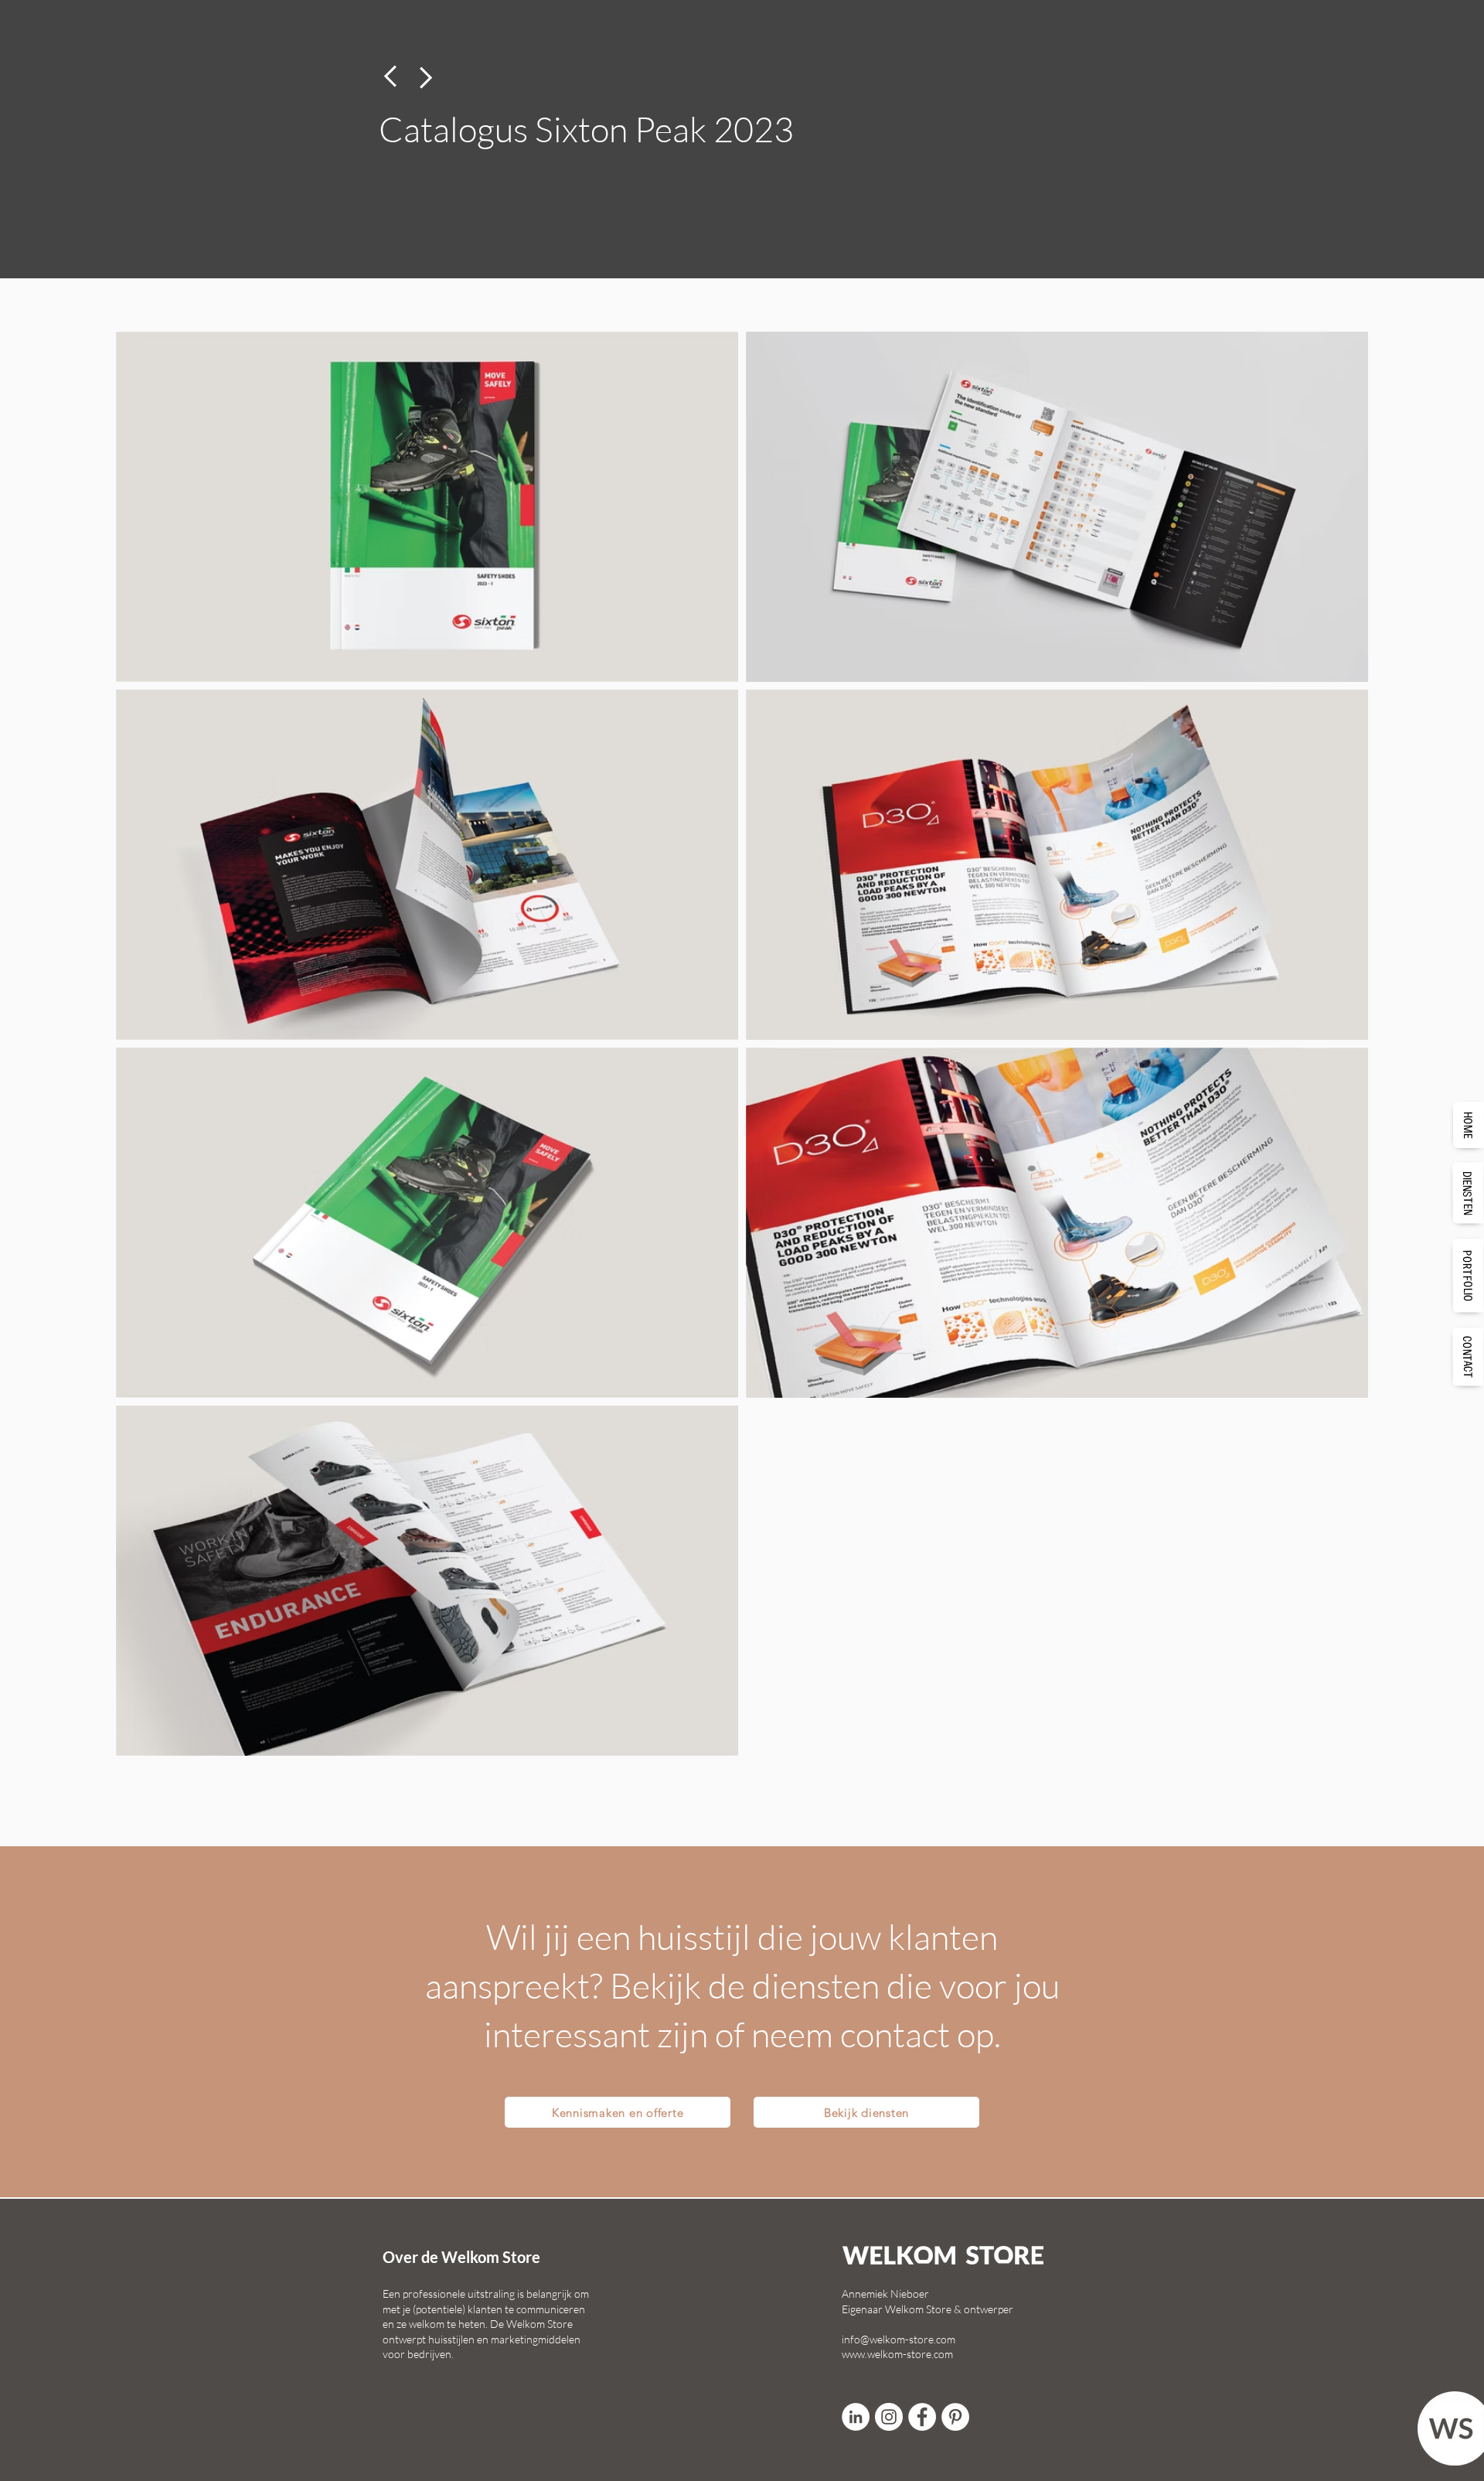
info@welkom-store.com (899, 2339)
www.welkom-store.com (897, 2354)
